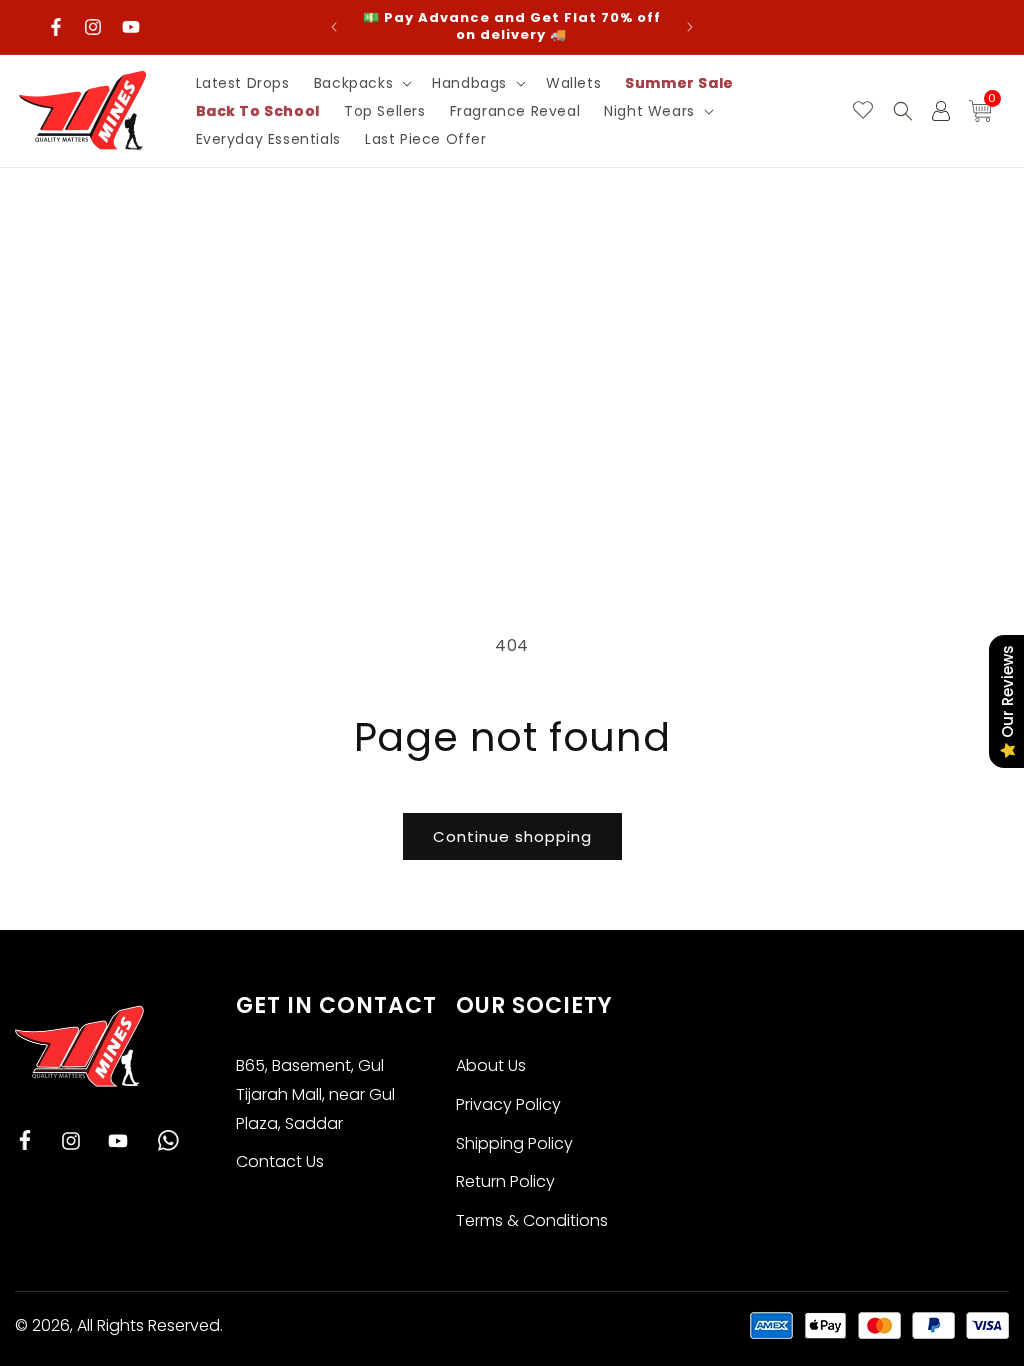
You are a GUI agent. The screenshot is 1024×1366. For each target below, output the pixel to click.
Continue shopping (512, 836)
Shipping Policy (514, 1143)
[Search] (903, 111)
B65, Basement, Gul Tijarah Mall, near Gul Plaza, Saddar (315, 1094)
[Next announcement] (690, 27)
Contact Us (280, 1161)
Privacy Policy (508, 1104)
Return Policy (505, 1181)
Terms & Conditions (532, 1220)
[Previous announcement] (334, 27)
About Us (491, 1065)
